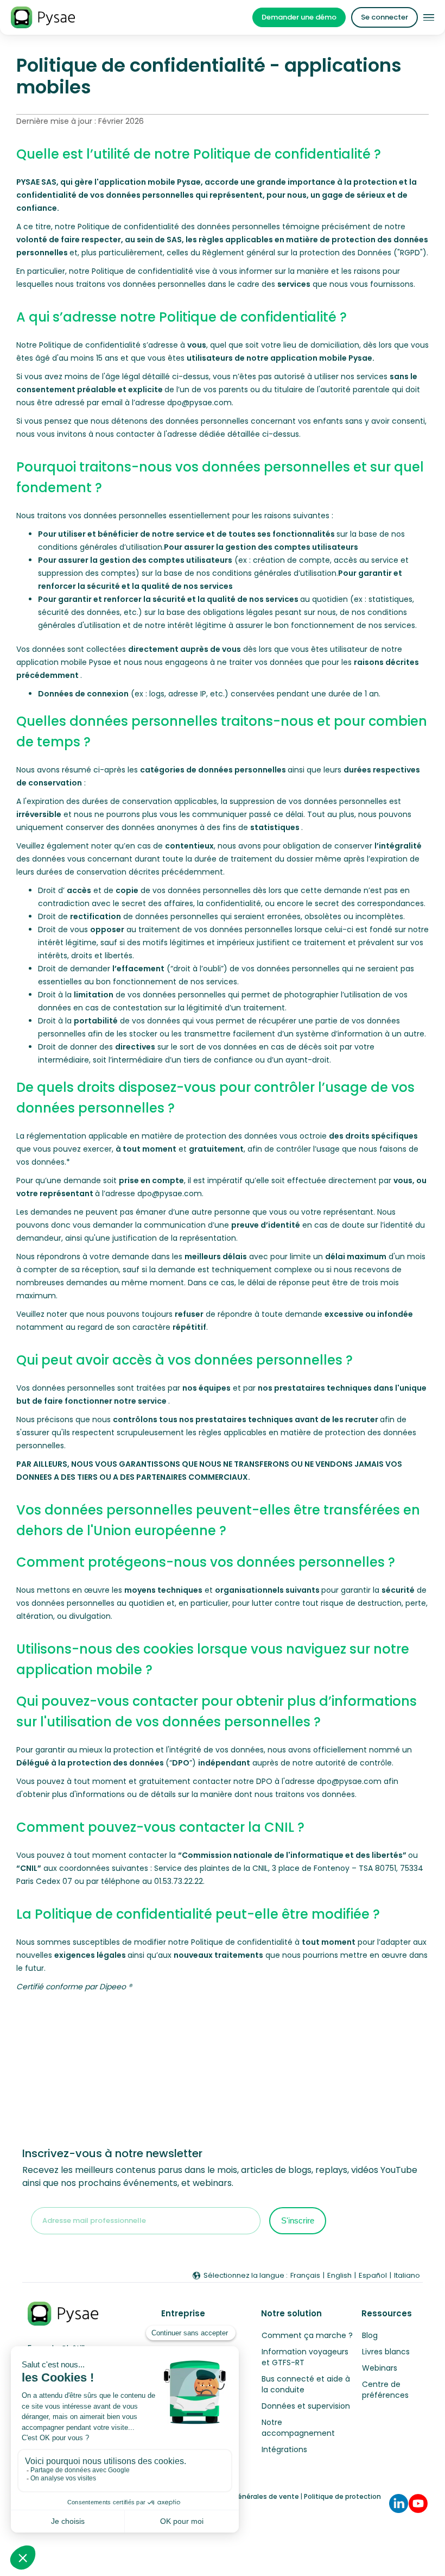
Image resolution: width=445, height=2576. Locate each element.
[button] (429, 18)
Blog (370, 2335)
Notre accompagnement (298, 2428)
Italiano (407, 2275)
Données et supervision (306, 2406)
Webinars (380, 2368)
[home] (43, 17)
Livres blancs (386, 2352)
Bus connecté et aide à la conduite (306, 2384)
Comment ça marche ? (307, 2335)
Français (305, 2275)
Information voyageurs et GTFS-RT (305, 2357)
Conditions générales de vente (247, 2496)
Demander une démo (299, 17)
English (339, 2275)
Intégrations (284, 2449)
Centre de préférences (385, 2390)
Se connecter (384, 17)
